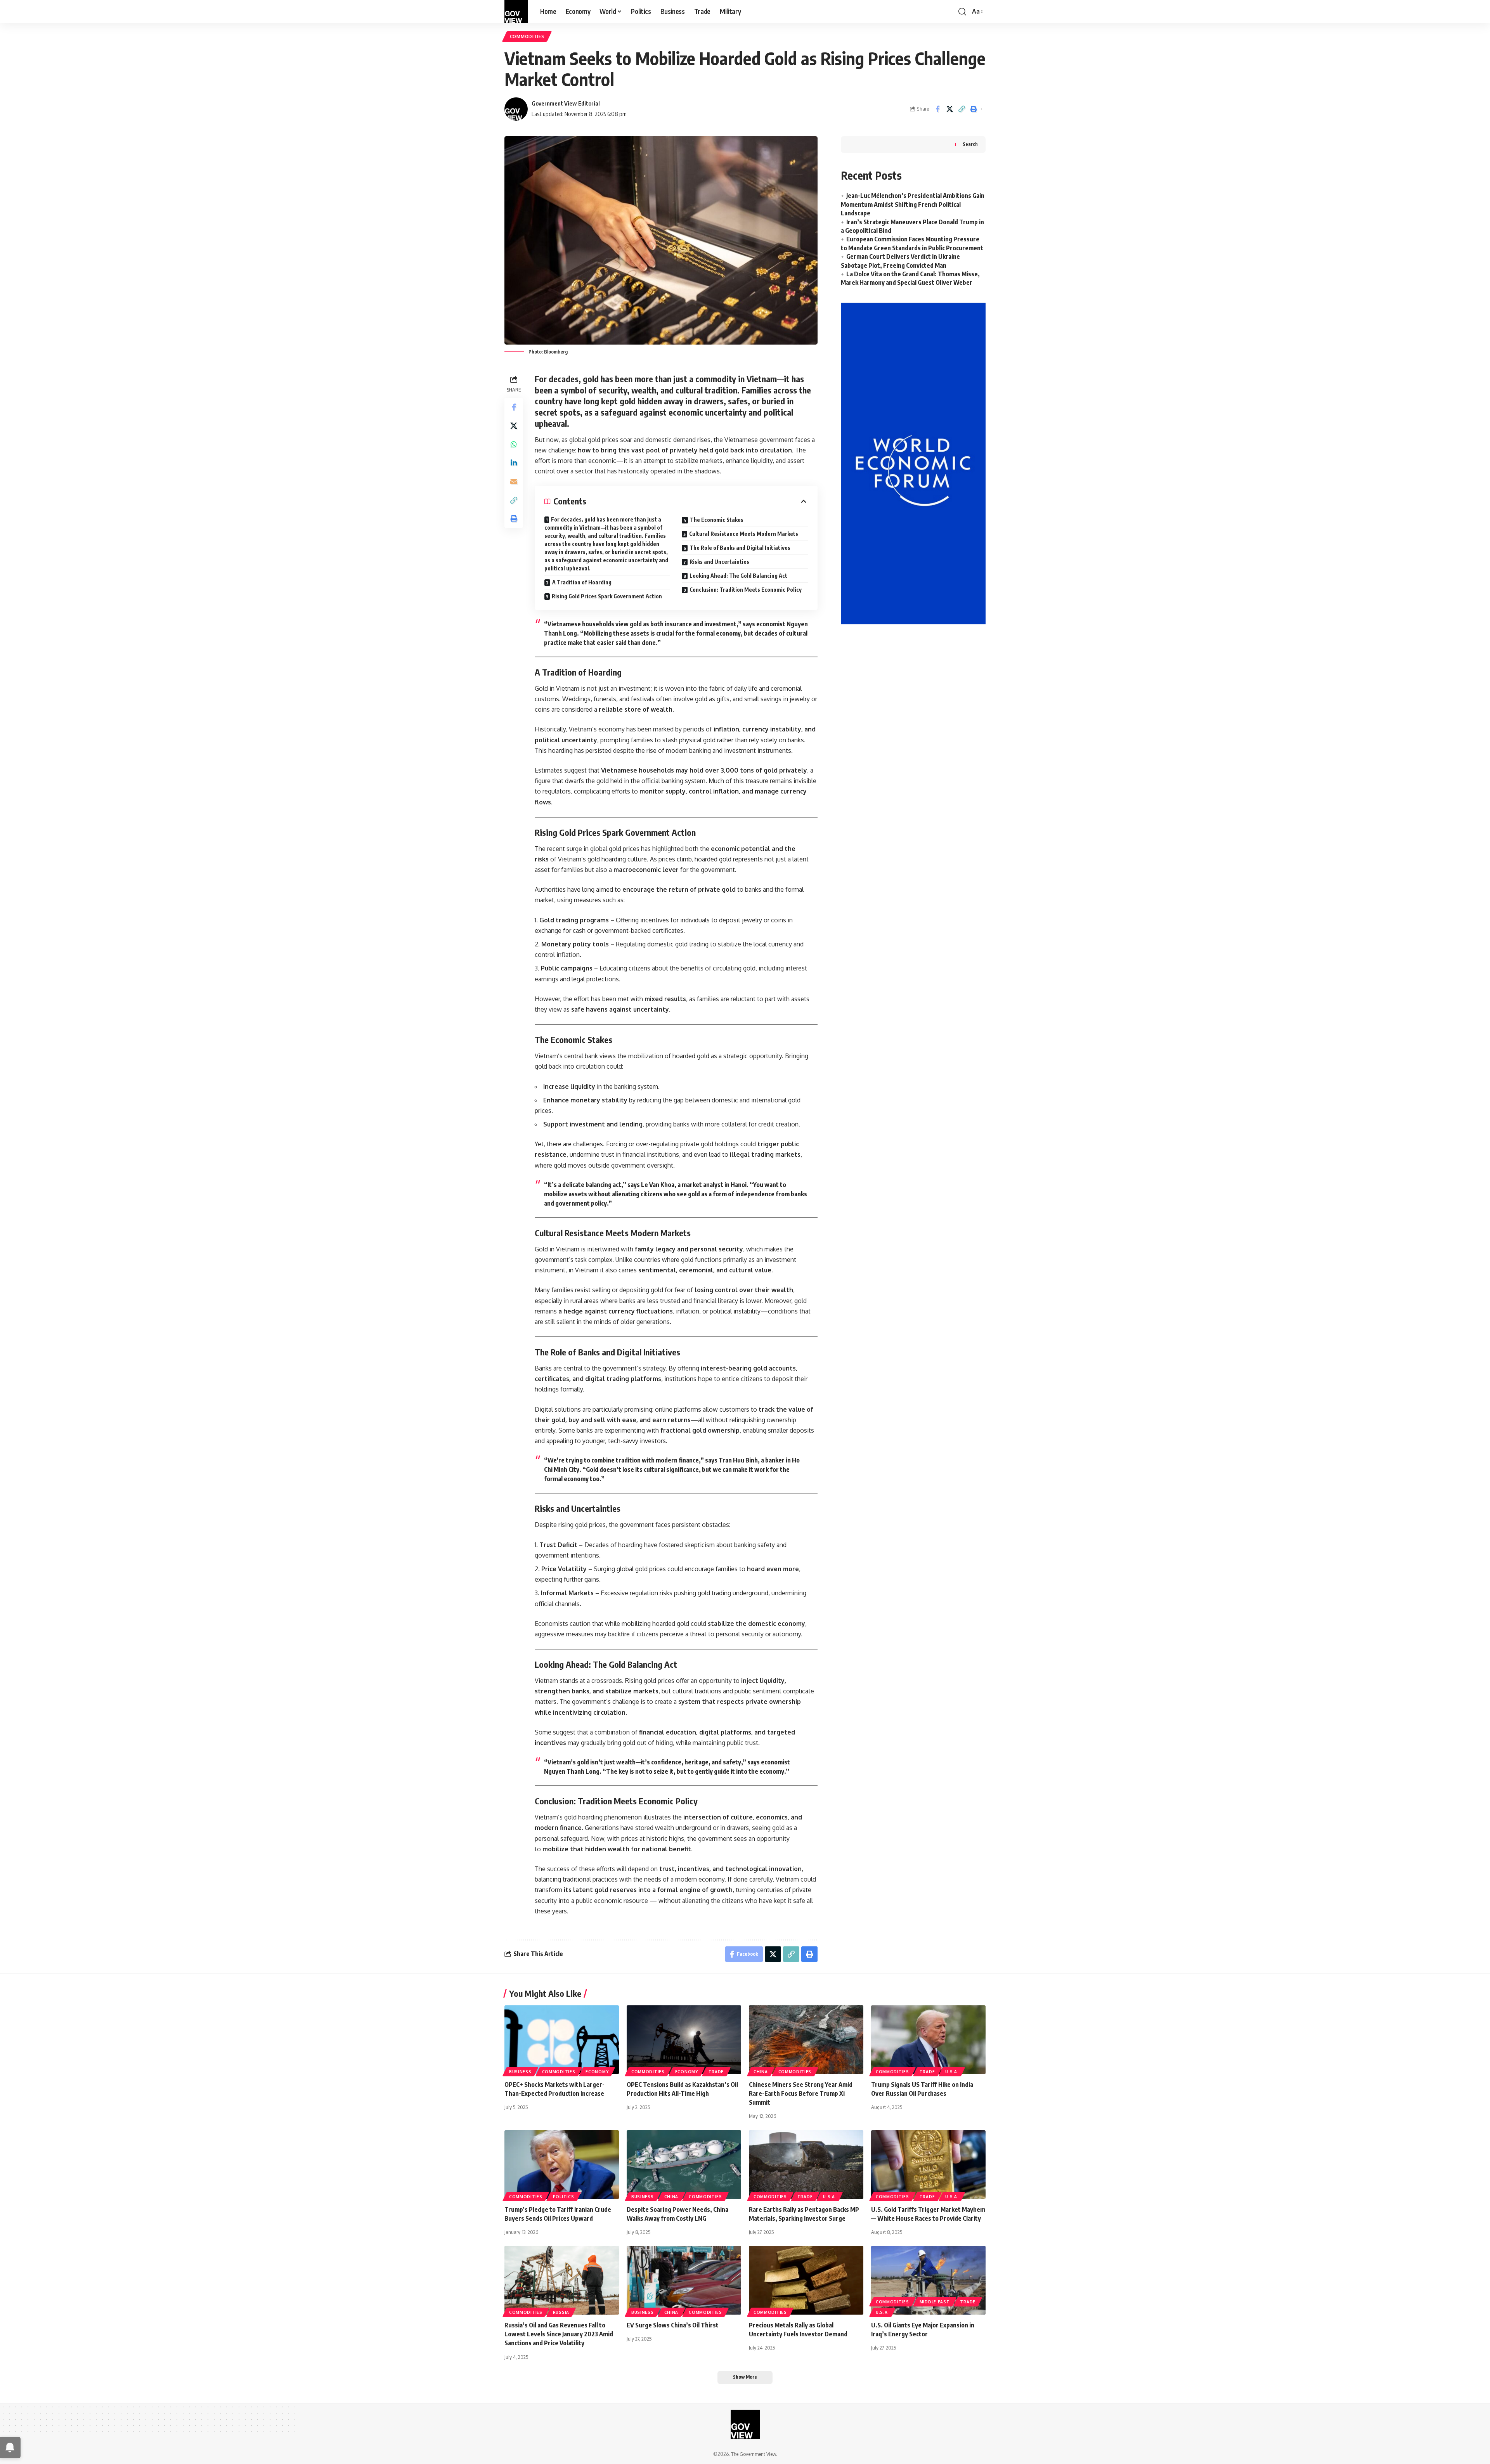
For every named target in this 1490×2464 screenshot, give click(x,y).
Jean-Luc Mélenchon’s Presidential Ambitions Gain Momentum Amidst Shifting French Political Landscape (913, 204)
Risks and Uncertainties (719, 562)
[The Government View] (516, 12)
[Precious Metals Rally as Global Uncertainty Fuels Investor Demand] (806, 2280)
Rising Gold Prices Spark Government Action (607, 596)
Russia (561, 2312)
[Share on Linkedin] (514, 463)
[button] (962, 12)
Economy (597, 2072)
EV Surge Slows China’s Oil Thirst (673, 2325)
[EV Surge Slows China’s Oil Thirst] (684, 2280)
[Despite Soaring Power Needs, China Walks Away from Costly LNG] (684, 2165)
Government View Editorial (566, 103)
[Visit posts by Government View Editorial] (516, 109)
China (761, 2072)
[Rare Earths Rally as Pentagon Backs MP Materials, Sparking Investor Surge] (806, 2165)
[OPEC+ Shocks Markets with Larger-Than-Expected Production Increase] (562, 2040)
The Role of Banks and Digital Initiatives (740, 548)
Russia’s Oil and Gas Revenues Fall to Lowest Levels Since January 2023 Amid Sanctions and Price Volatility (559, 2334)
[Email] (514, 482)
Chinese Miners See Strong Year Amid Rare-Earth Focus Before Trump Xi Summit (801, 2093)
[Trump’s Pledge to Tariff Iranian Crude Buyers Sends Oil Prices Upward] (562, 2165)
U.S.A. (952, 2072)
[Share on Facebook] (937, 109)
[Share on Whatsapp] (514, 444)
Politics (564, 2197)
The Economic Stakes (717, 520)
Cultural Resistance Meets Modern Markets (744, 534)
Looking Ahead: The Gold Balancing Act (738, 576)
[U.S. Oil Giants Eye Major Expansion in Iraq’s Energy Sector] (928, 2280)
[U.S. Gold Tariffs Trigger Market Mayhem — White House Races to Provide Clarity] (928, 2165)
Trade (716, 2072)
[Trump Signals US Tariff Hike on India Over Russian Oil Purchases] (928, 2040)
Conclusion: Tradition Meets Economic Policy (746, 590)
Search (970, 144)
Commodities (527, 36)
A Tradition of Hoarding (582, 582)
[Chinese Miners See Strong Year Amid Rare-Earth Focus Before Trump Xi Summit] (806, 2040)
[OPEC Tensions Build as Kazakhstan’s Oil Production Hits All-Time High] (684, 2040)
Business (520, 2072)
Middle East (935, 2302)
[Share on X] (949, 109)
